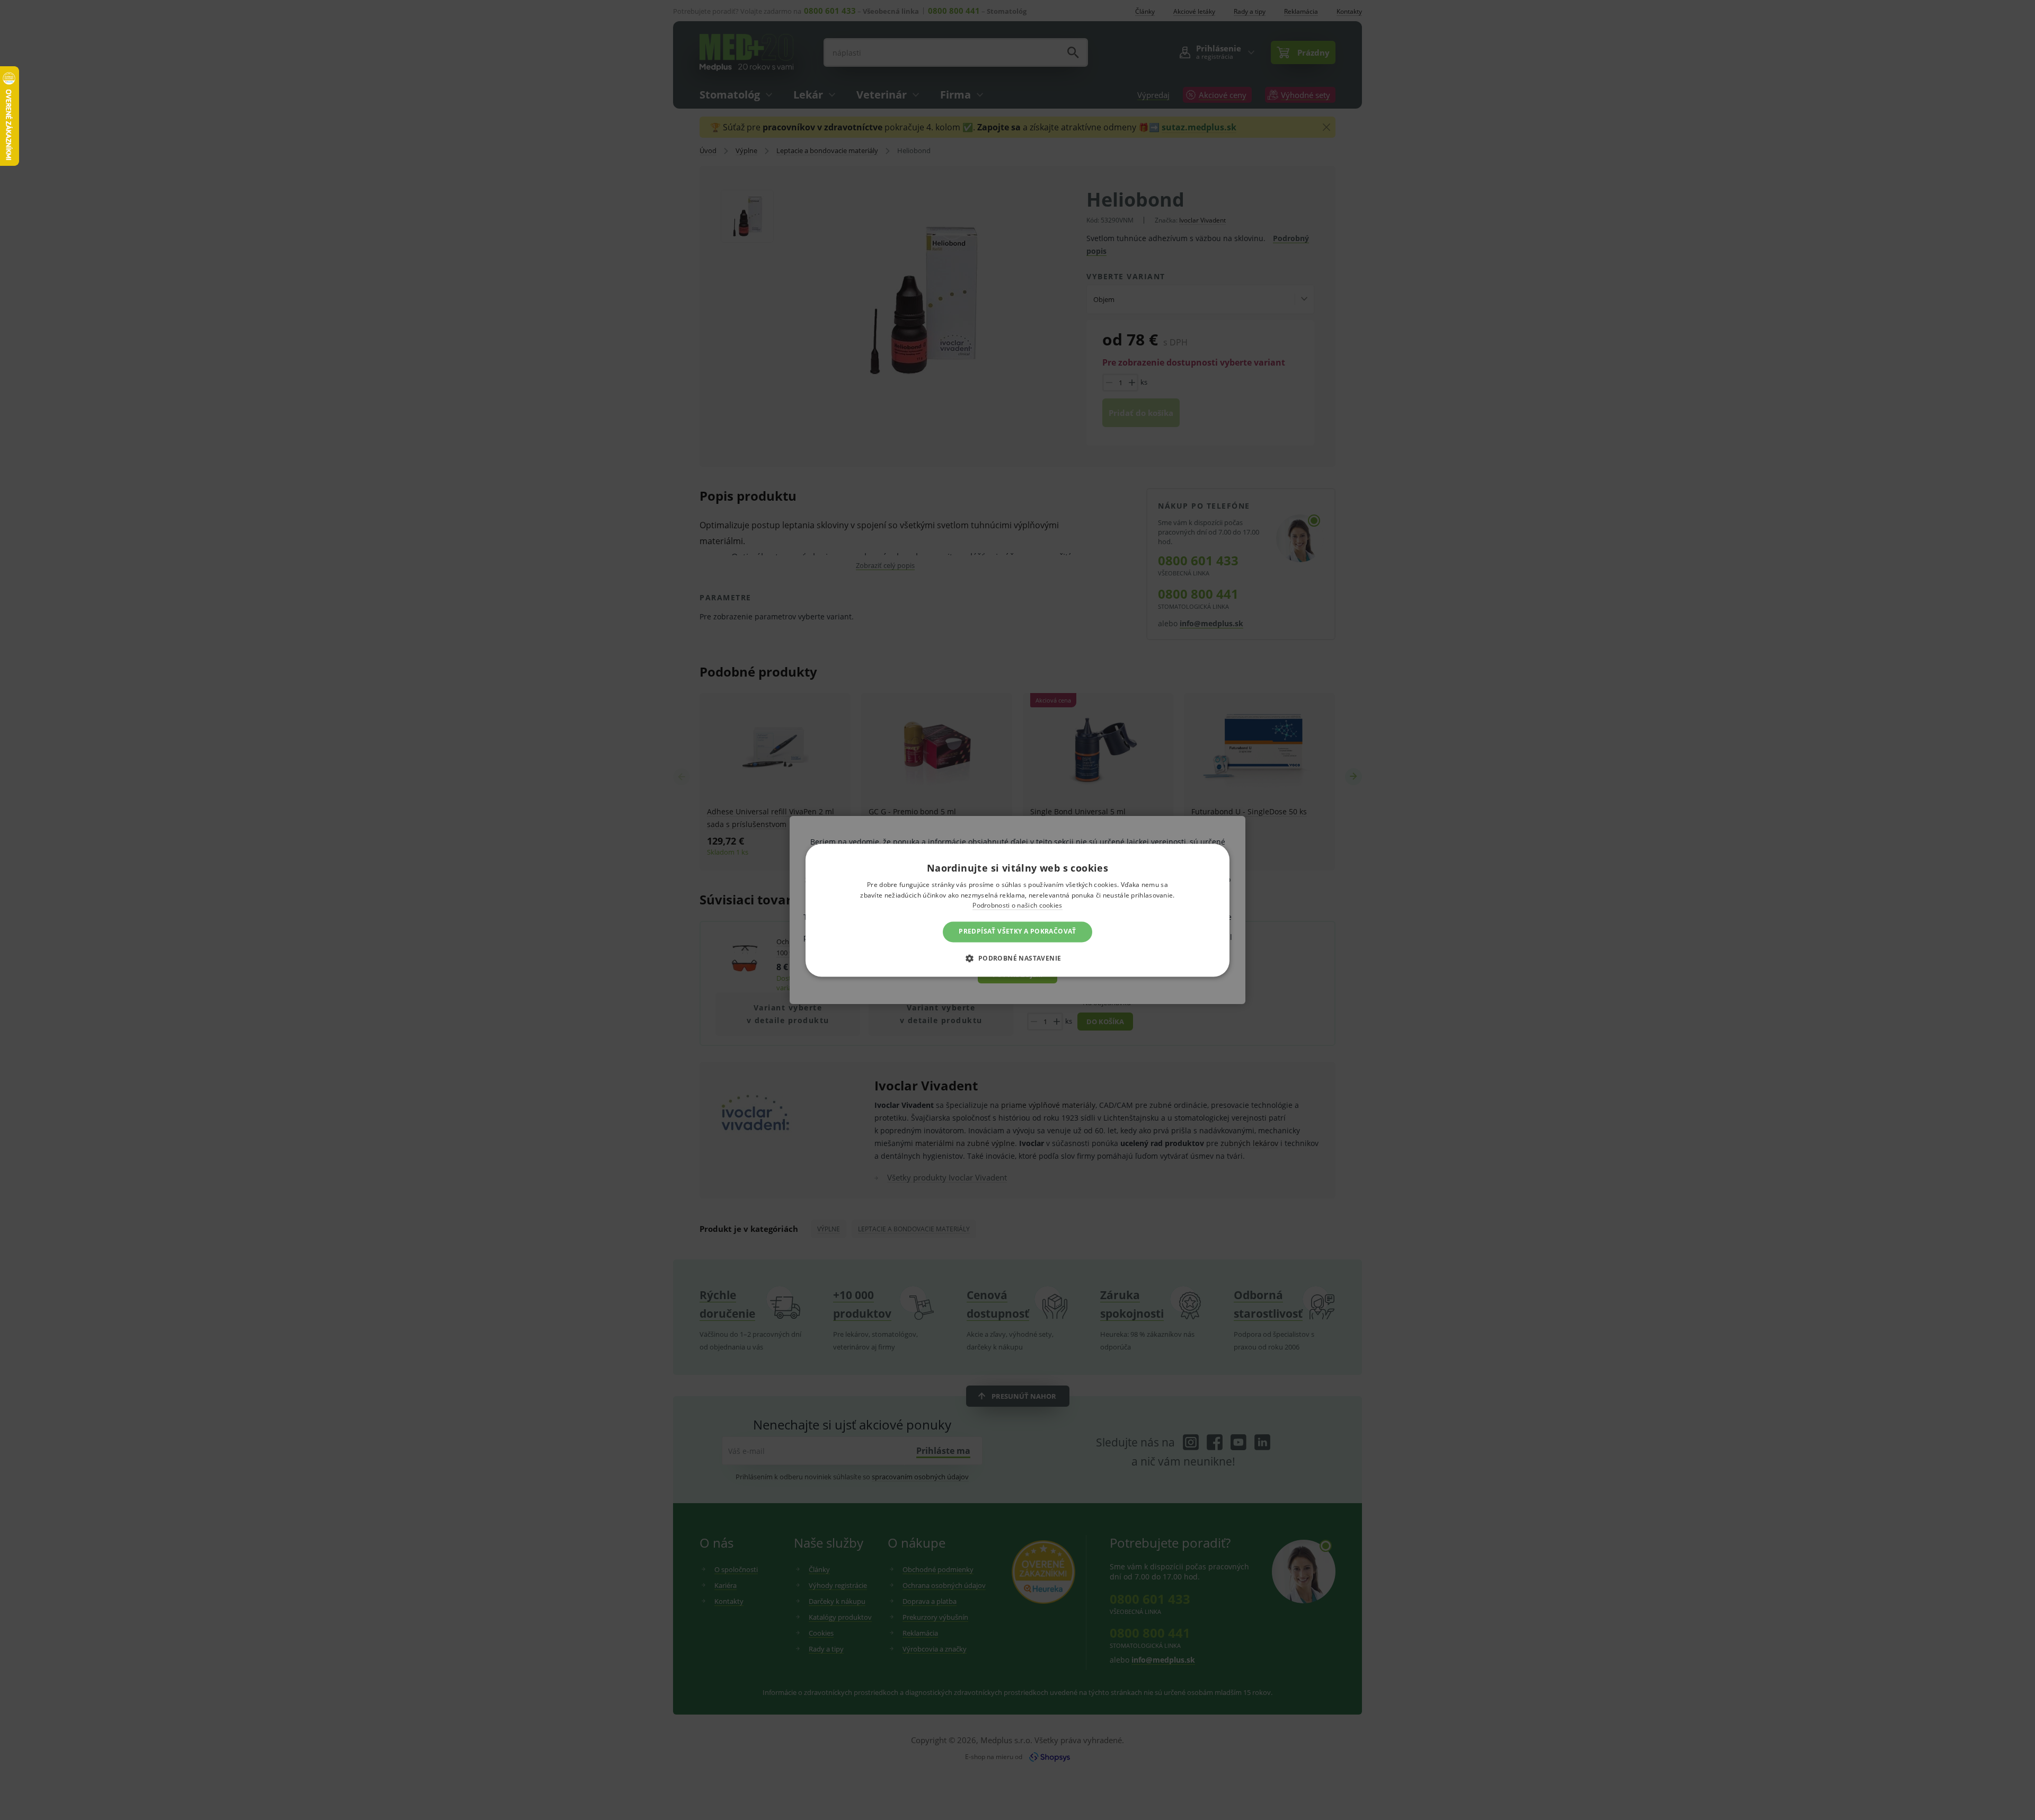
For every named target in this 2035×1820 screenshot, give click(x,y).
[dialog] (1017, 910)
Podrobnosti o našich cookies (1017, 906)
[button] (1017, 958)
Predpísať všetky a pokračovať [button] (1017, 932)
